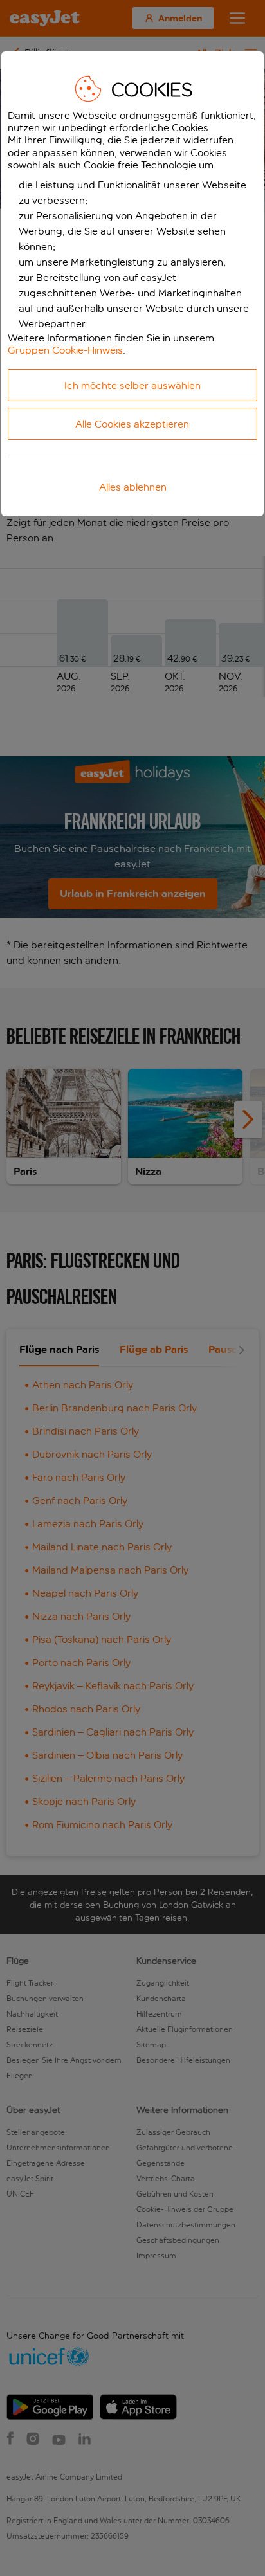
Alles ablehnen (133, 487)
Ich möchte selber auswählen (132, 385)
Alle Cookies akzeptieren (132, 424)
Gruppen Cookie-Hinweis (65, 350)
